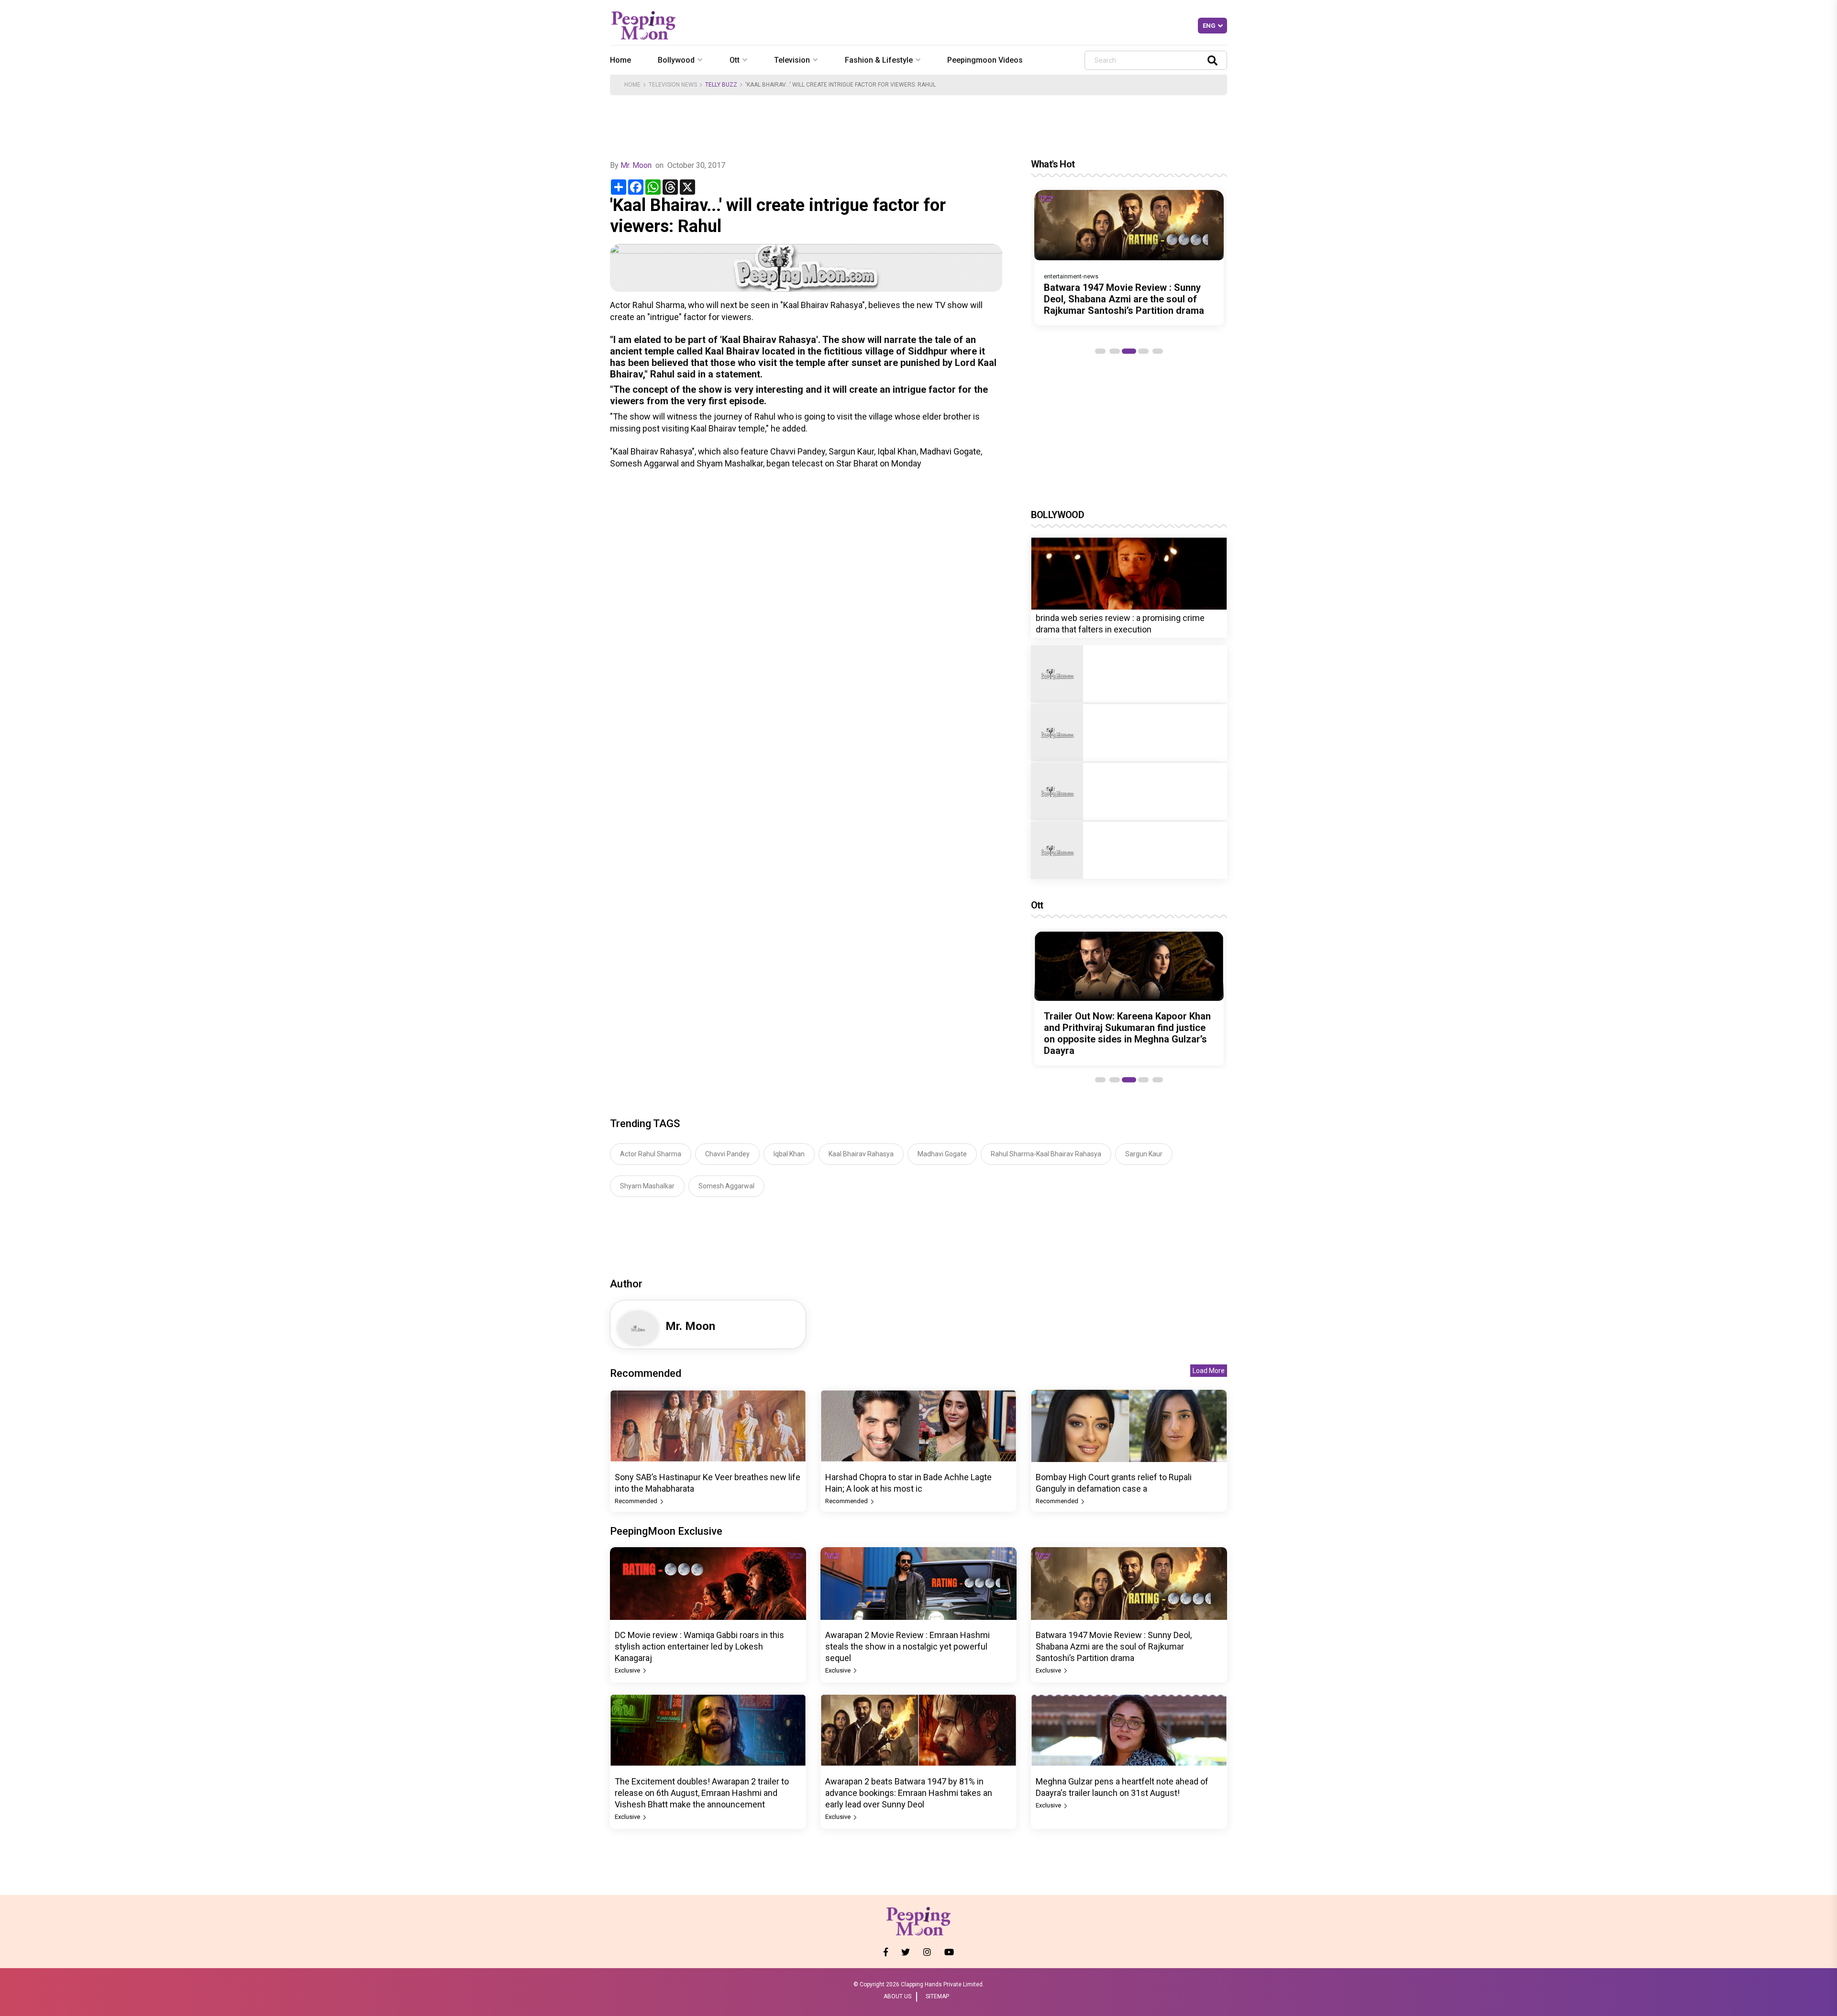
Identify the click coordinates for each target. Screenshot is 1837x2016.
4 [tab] (1143, 351)
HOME (632, 85)
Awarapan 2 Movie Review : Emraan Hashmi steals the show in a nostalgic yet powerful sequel (907, 1646)
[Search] (1212, 60)
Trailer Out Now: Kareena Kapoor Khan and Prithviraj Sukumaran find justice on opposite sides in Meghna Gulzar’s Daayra (1127, 1033)
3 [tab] (1129, 351)
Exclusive (628, 1670)
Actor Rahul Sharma (651, 1154)
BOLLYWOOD (1057, 515)
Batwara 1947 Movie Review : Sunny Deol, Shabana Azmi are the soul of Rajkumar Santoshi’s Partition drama (1124, 299)
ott (735, 60)
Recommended (637, 1501)
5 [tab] (1158, 351)
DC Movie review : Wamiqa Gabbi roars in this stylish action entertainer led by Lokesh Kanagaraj (699, 1646)
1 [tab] (1100, 351)
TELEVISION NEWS (673, 85)
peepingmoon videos (985, 60)
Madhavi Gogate (942, 1154)
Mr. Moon (636, 165)
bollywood (676, 60)
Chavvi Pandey (727, 1154)
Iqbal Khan (789, 1154)
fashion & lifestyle (879, 60)
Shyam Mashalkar (647, 1186)
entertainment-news (1071, 276)
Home (620, 60)
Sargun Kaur (1144, 1154)
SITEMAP (937, 1996)
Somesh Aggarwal (726, 1186)
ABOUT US (897, 1996)
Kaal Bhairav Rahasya (861, 1154)
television (792, 60)
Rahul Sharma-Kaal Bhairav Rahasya (1046, 1154)
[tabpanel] (1129, 258)
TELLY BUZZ (721, 85)
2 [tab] (1115, 351)
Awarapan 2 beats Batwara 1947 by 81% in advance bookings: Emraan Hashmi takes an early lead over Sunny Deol (909, 1793)
